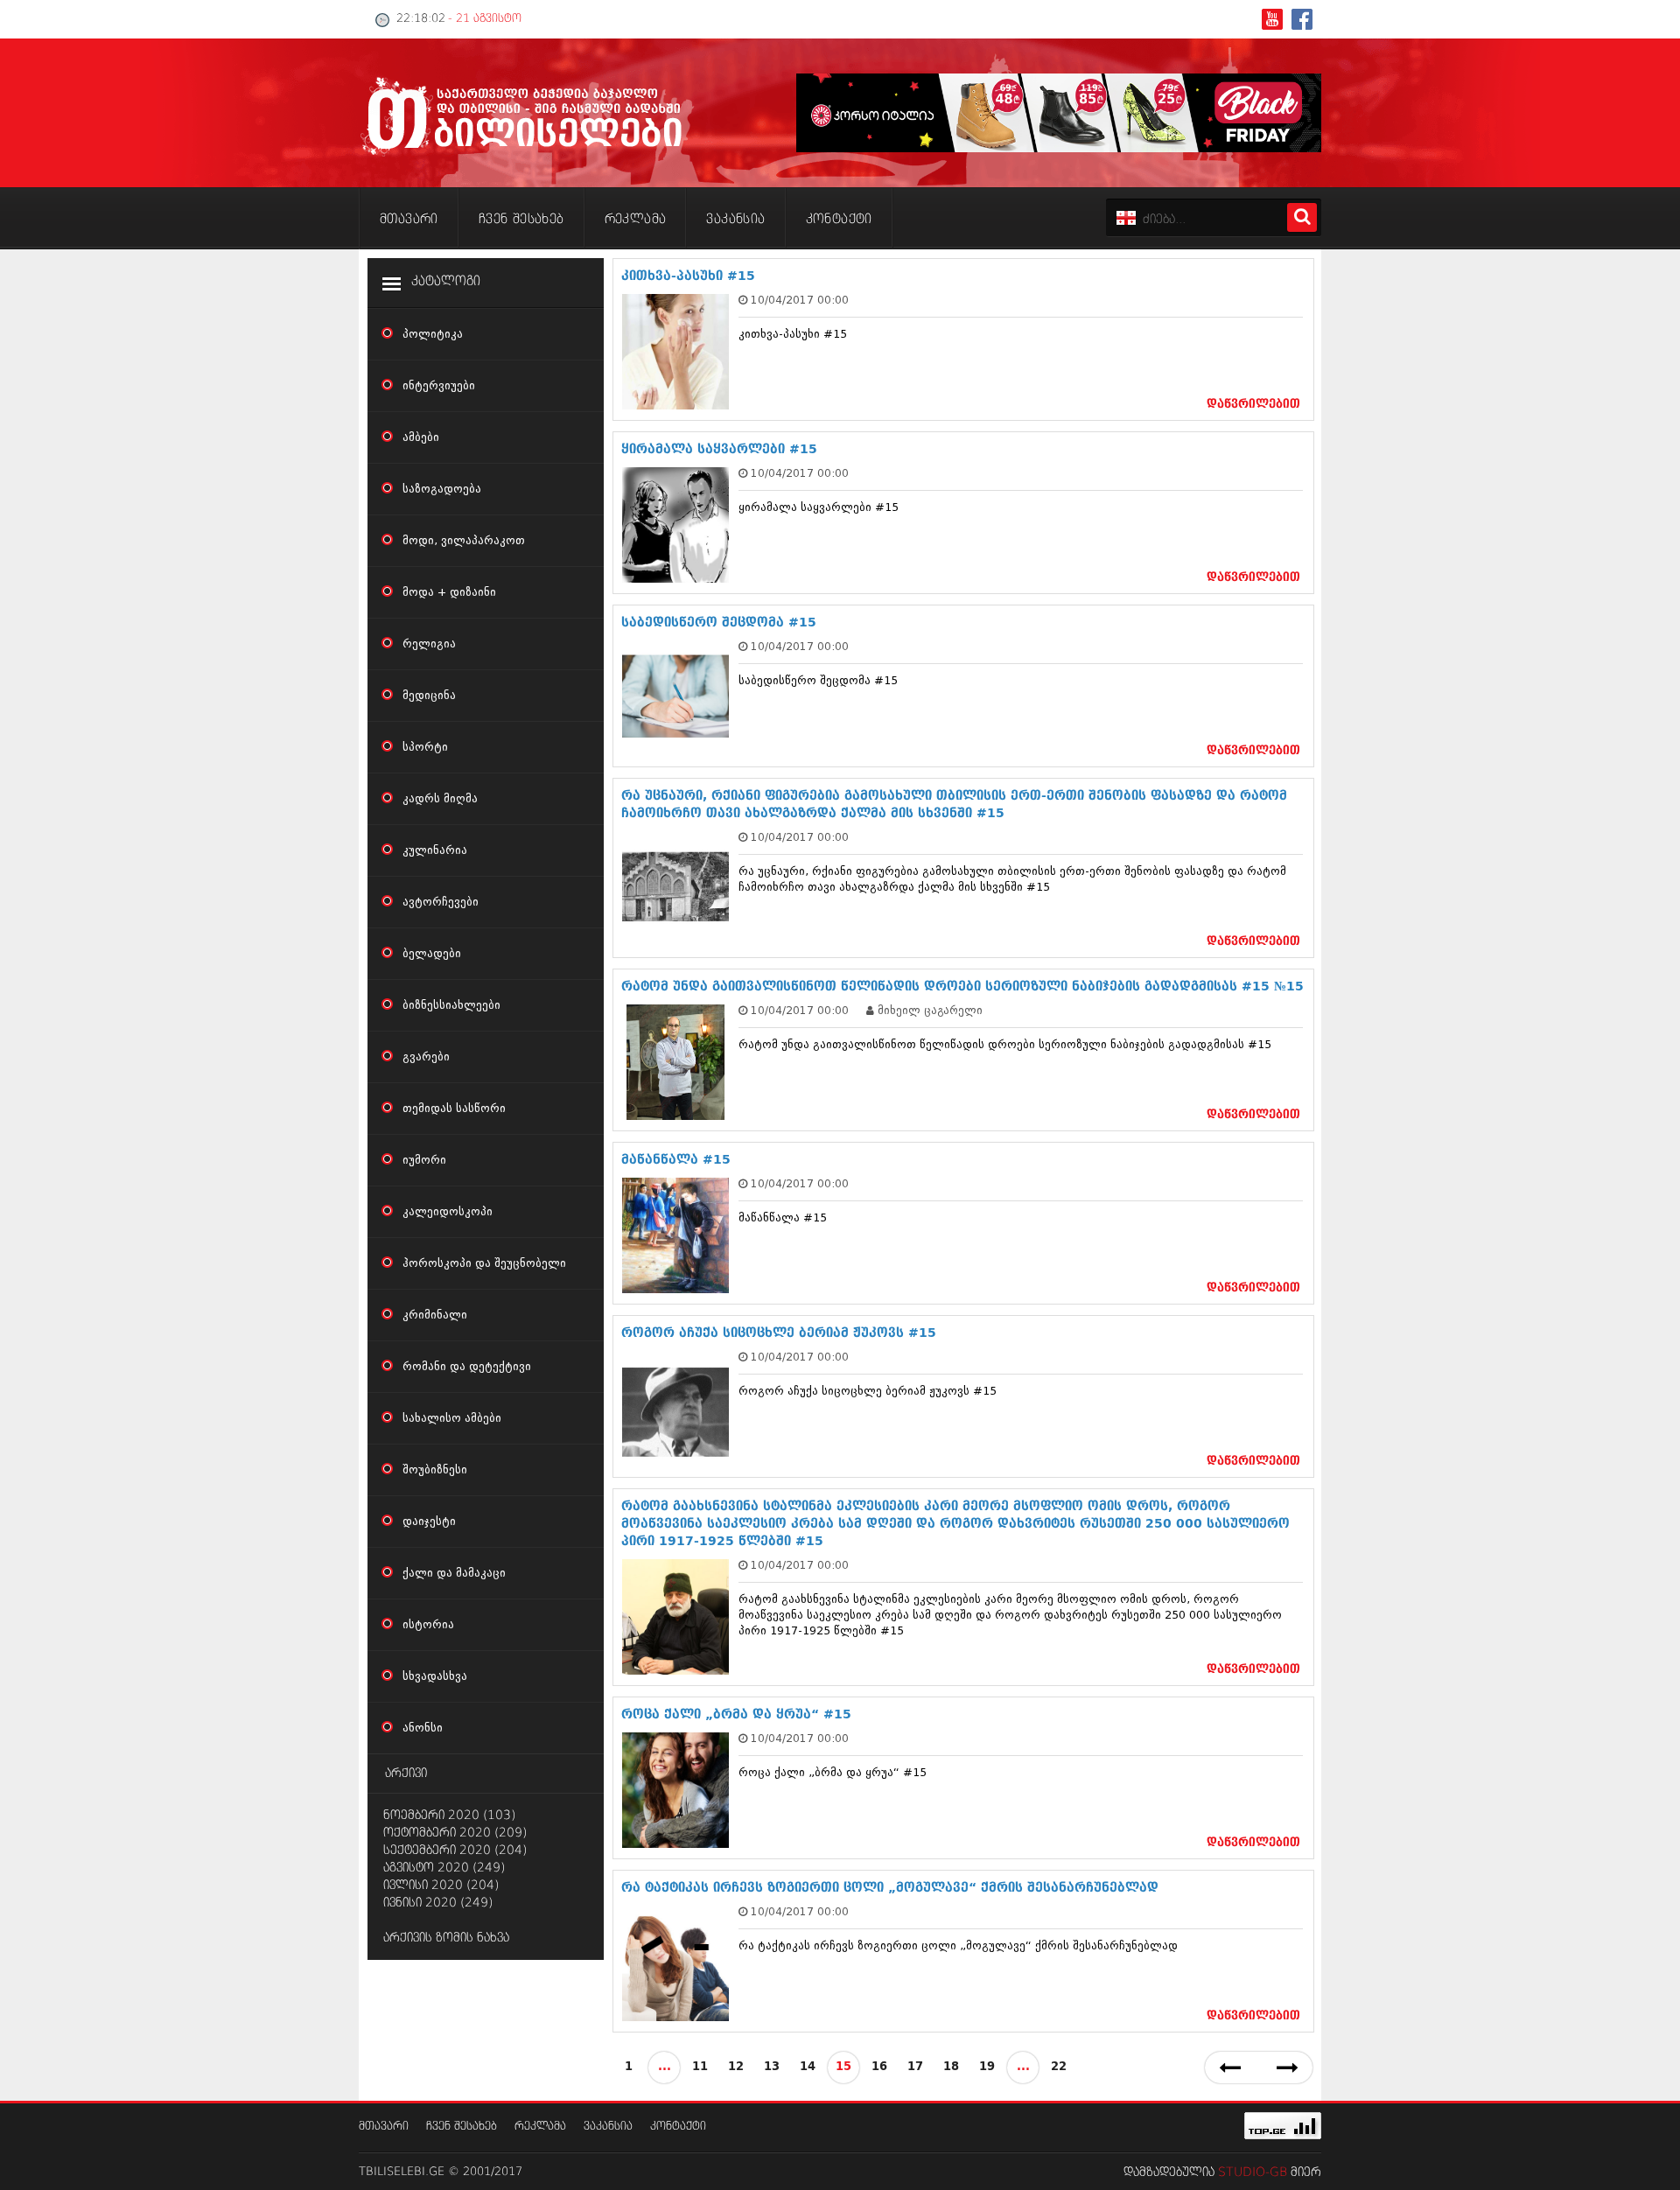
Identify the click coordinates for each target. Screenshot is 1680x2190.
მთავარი (384, 2127)
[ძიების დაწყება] (1302, 217)
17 (915, 2067)
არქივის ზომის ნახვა (446, 1938)
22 (1059, 2067)
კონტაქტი (678, 2127)
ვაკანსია (608, 2127)
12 (736, 2067)
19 (987, 2067)
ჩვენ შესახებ (462, 2127)
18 (951, 2067)
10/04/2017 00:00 (800, 300)
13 (772, 2067)
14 (808, 2067)
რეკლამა (540, 2127)
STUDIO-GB (1253, 2173)
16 (879, 2067)
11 (700, 2067)
